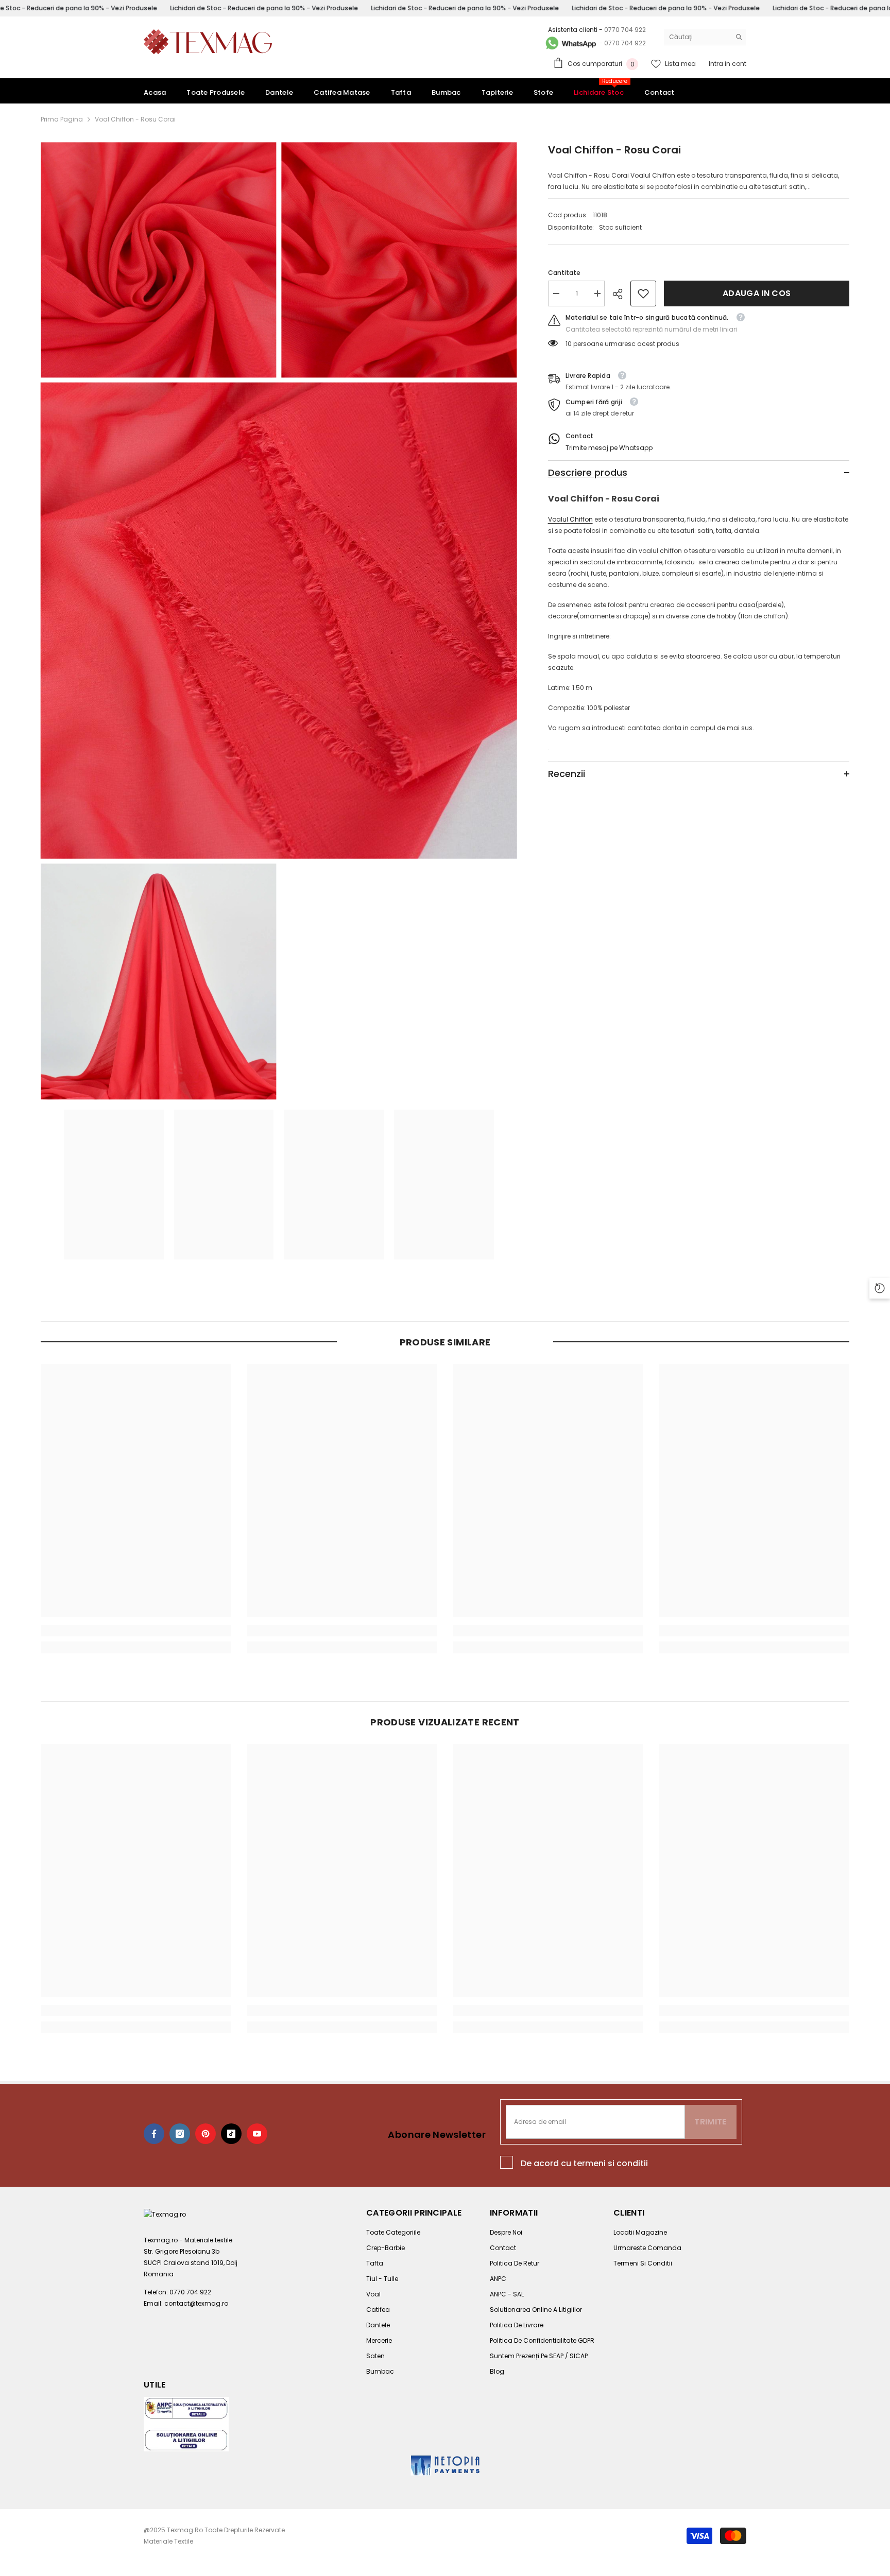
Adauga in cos (757, 293)
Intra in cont (728, 64)
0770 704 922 (625, 30)
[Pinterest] (206, 2134)
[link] (643, 293)
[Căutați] (705, 37)
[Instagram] (180, 2134)
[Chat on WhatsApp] (570, 43)
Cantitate (564, 273)
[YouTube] (257, 2134)
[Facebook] (154, 2134)
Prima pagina (62, 119)
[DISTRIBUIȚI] (621, 294)
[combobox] (697, 37)
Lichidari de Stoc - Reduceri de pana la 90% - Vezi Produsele (264, 8)
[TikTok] (231, 2134)
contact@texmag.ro (196, 2303)
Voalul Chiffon (570, 519)
